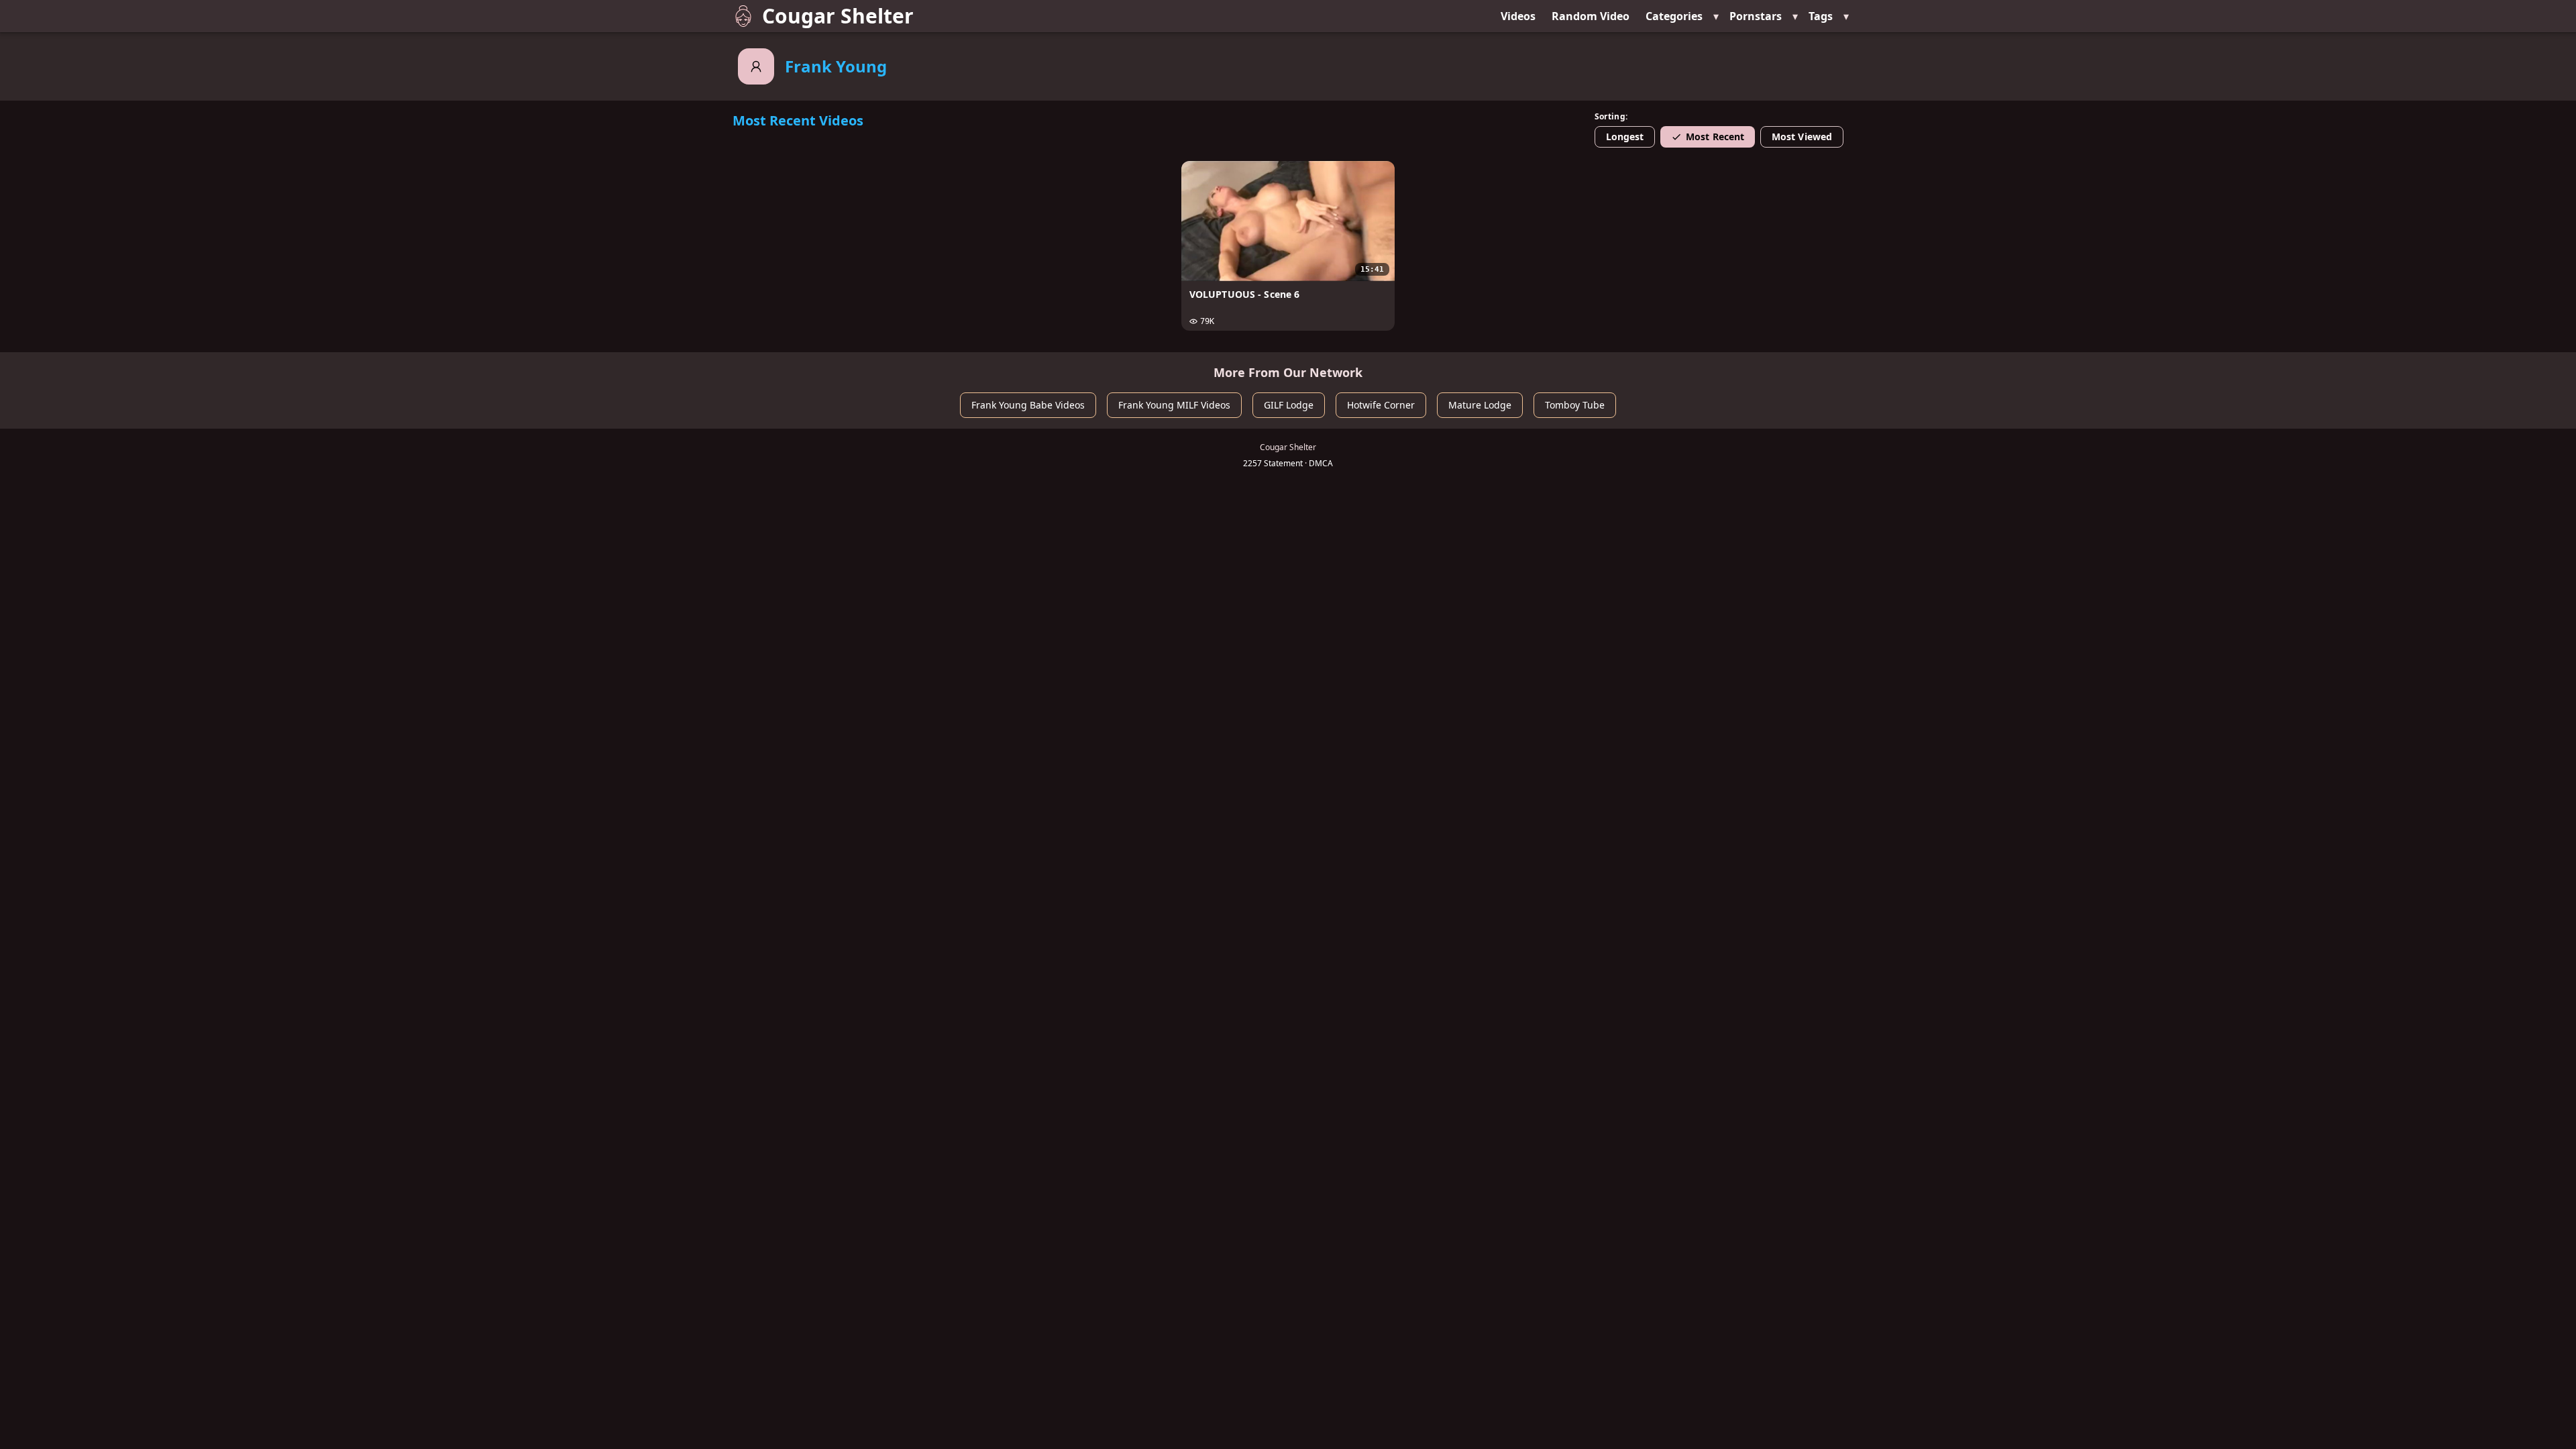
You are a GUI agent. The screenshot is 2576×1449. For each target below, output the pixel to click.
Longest (1625, 137)
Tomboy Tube (1575, 405)
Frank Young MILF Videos (1174, 405)
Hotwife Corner (1381, 405)
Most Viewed (1802, 137)
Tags (1821, 16)
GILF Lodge (1289, 405)
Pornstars (1756, 16)
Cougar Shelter (838, 16)
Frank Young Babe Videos (1028, 405)
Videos (1518, 16)
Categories (1674, 16)
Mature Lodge (1480, 405)
